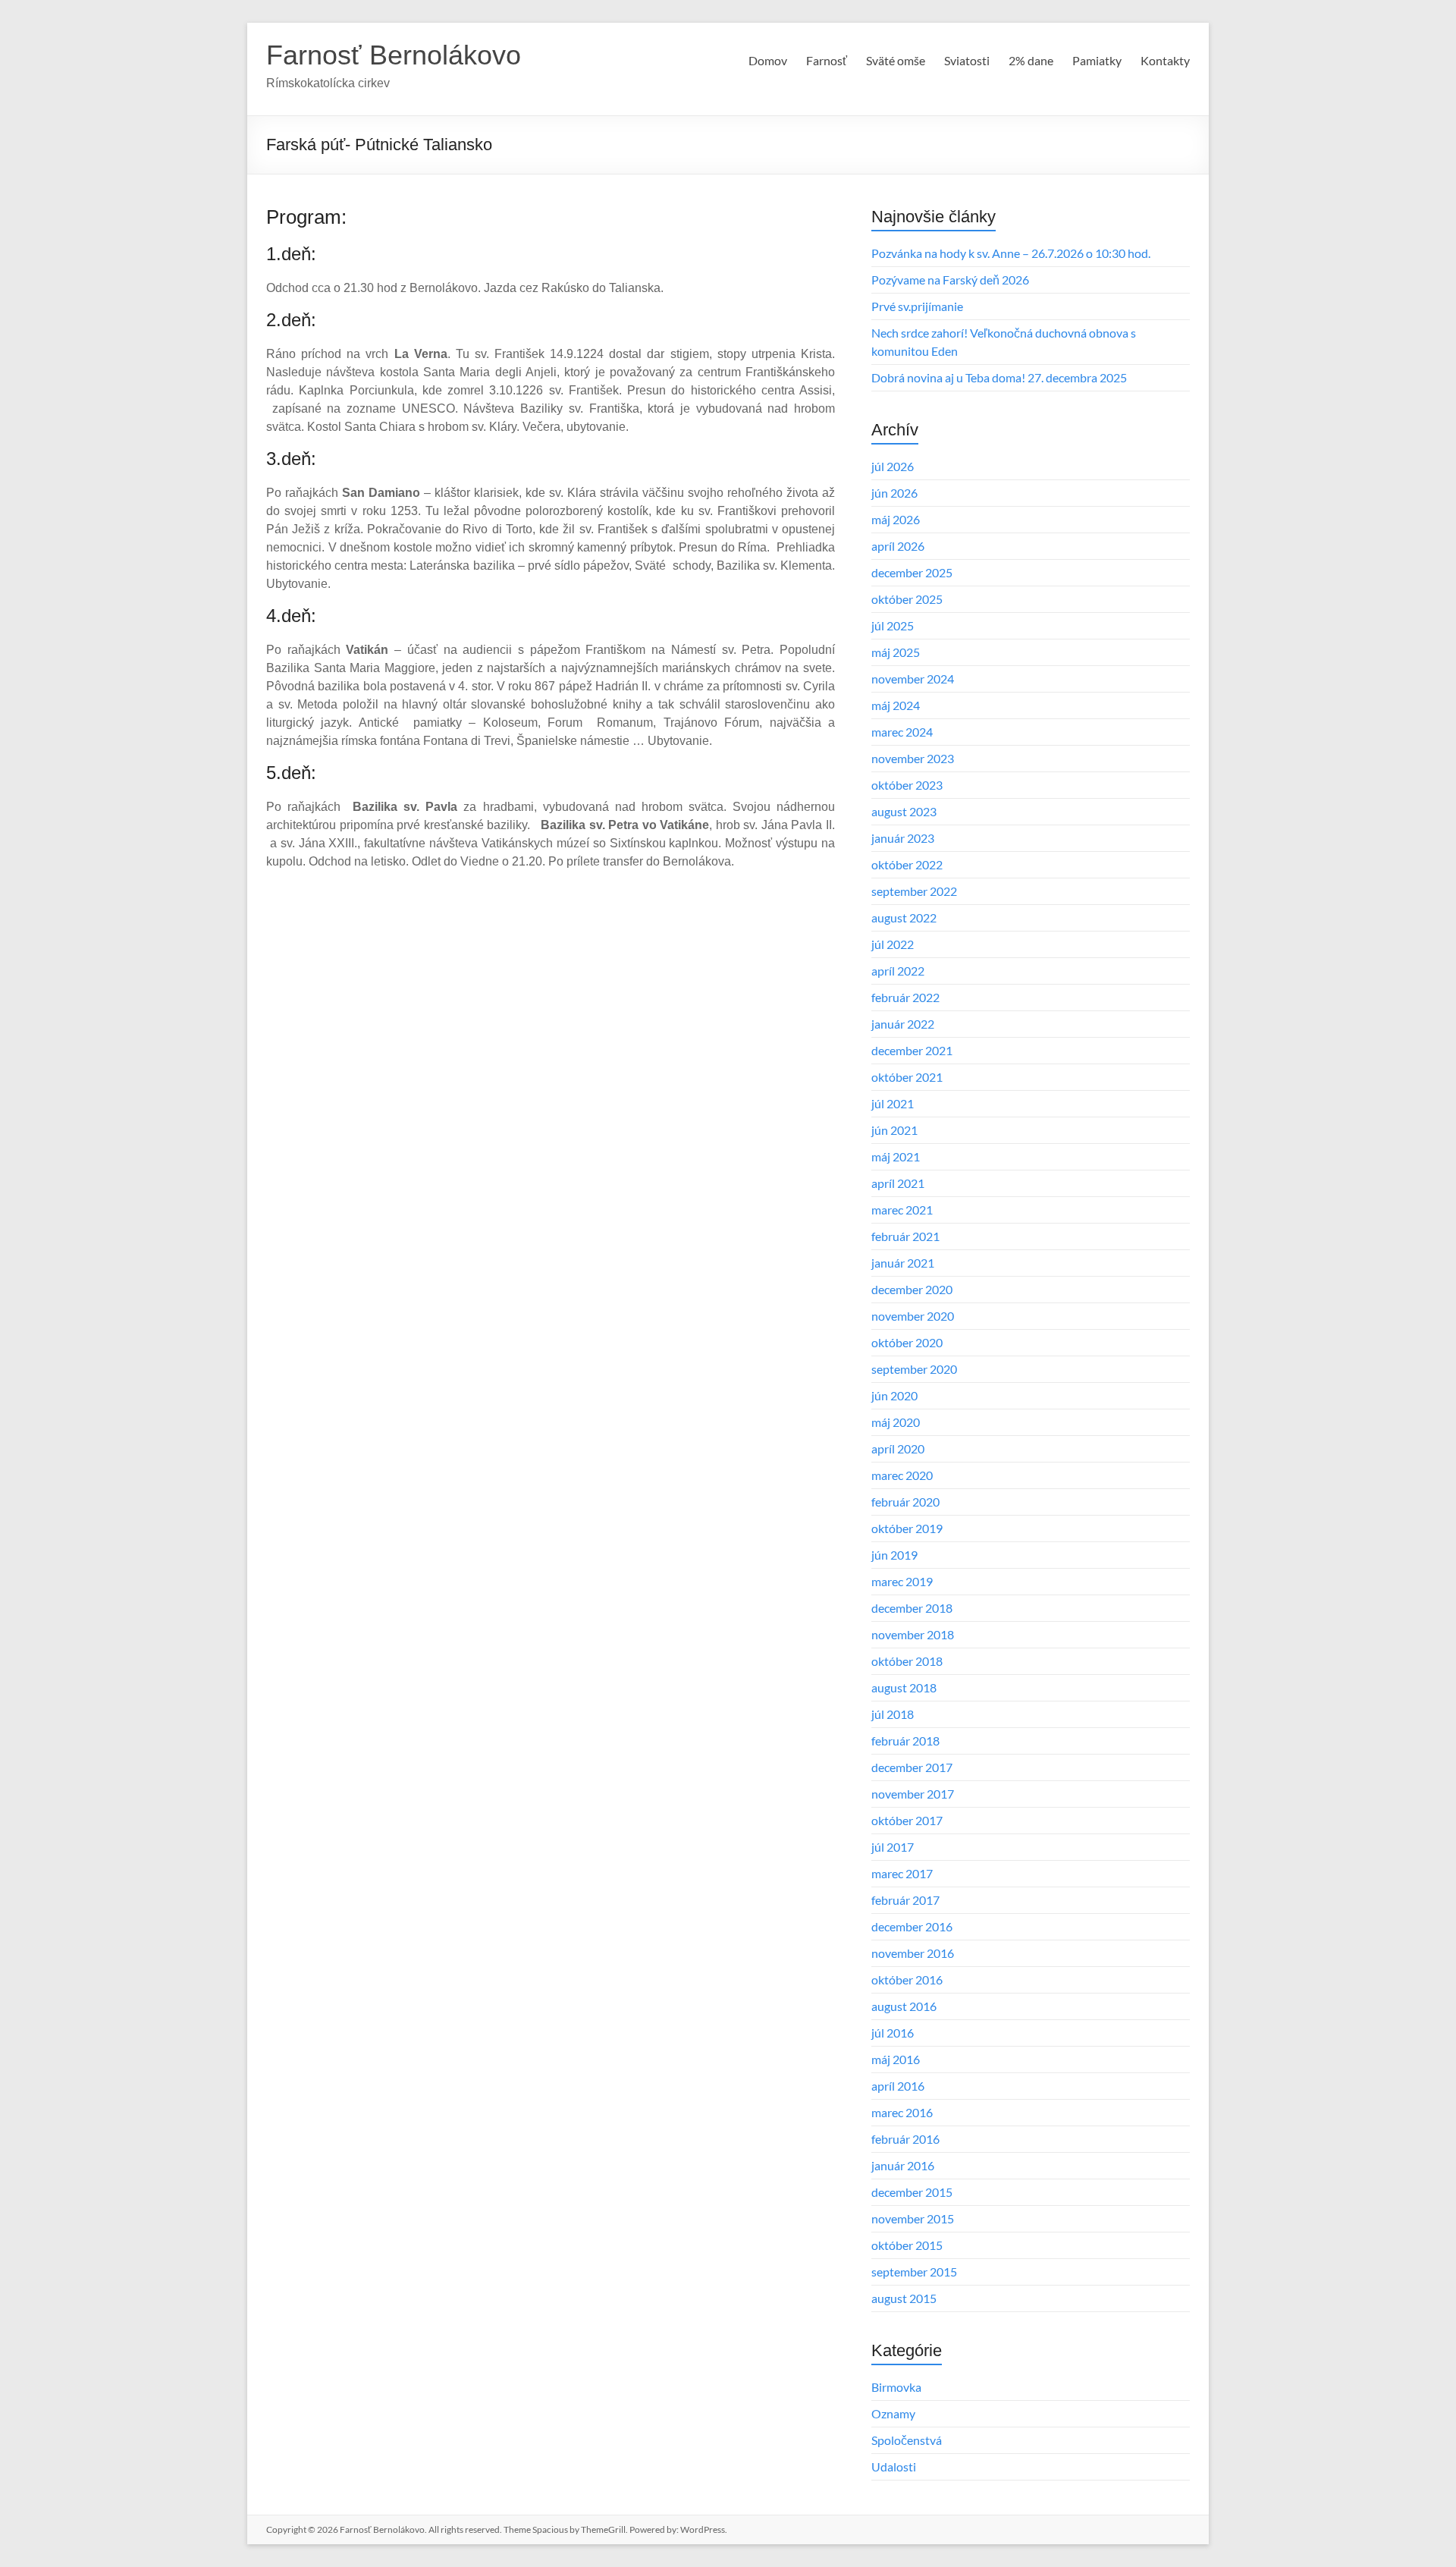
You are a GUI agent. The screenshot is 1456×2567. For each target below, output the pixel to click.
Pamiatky (1097, 60)
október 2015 (907, 2245)
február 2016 (905, 2139)
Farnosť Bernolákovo (394, 55)
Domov (768, 60)
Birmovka (896, 2387)
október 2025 (907, 599)
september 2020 (914, 1369)
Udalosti (894, 2466)
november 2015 (913, 2218)
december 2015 (912, 2192)
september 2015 (914, 2272)
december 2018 (912, 1608)
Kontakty (1165, 60)
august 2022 (904, 917)
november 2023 (913, 758)
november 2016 (913, 1953)
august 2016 (904, 2006)
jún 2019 (894, 1555)
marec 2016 (902, 2112)
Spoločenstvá (907, 2440)
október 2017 (907, 1820)
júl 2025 (893, 625)
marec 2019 (902, 1581)
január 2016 (903, 2165)
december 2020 (912, 1289)
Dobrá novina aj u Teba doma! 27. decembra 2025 (999, 377)
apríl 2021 (898, 1183)
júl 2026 (893, 466)
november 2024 (913, 679)
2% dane (1031, 60)
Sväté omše (896, 60)
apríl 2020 (898, 1448)
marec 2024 (902, 732)
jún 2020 (894, 1395)
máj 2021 (896, 1156)
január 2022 (903, 1024)
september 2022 (914, 891)
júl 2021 (893, 1103)
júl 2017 (893, 1847)
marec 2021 (902, 1210)
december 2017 (912, 1767)
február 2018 (905, 1741)
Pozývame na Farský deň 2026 (950, 280)
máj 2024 (896, 705)
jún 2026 (894, 493)
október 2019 (907, 1528)
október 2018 (907, 1661)
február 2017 (905, 1900)
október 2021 (907, 1077)
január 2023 (903, 838)
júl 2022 (893, 944)
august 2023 (904, 811)
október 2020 (907, 1342)
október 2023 (907, 785)
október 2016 (907, 1979)
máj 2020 (896, 1422)
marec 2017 (902, 1873)
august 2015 (904, 2298)
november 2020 (913, 1316)
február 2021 (905, 1236)
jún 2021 (894, 1130)
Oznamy (893, 2413)
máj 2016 (896, 2059)
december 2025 (912, 572)
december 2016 (912, 1926)
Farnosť (827, 60)
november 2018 (913, 1634)
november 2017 (913, 1794)
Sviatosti (967, 60)
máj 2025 (896, 652)
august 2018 (904, 1687)
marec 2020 (902, 1475)
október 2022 (907, 864)
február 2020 (905, 1502)
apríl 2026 (898, 546)
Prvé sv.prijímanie (917, 306)
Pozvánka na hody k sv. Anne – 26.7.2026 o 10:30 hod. (1011, 253)
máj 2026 (896, 519)
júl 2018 (893, 1714)
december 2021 (912, 1050)
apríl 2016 (898, 2086)
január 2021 (903, 1263)
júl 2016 (893, 2033)
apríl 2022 (898, 971)
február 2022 (905, 997)
